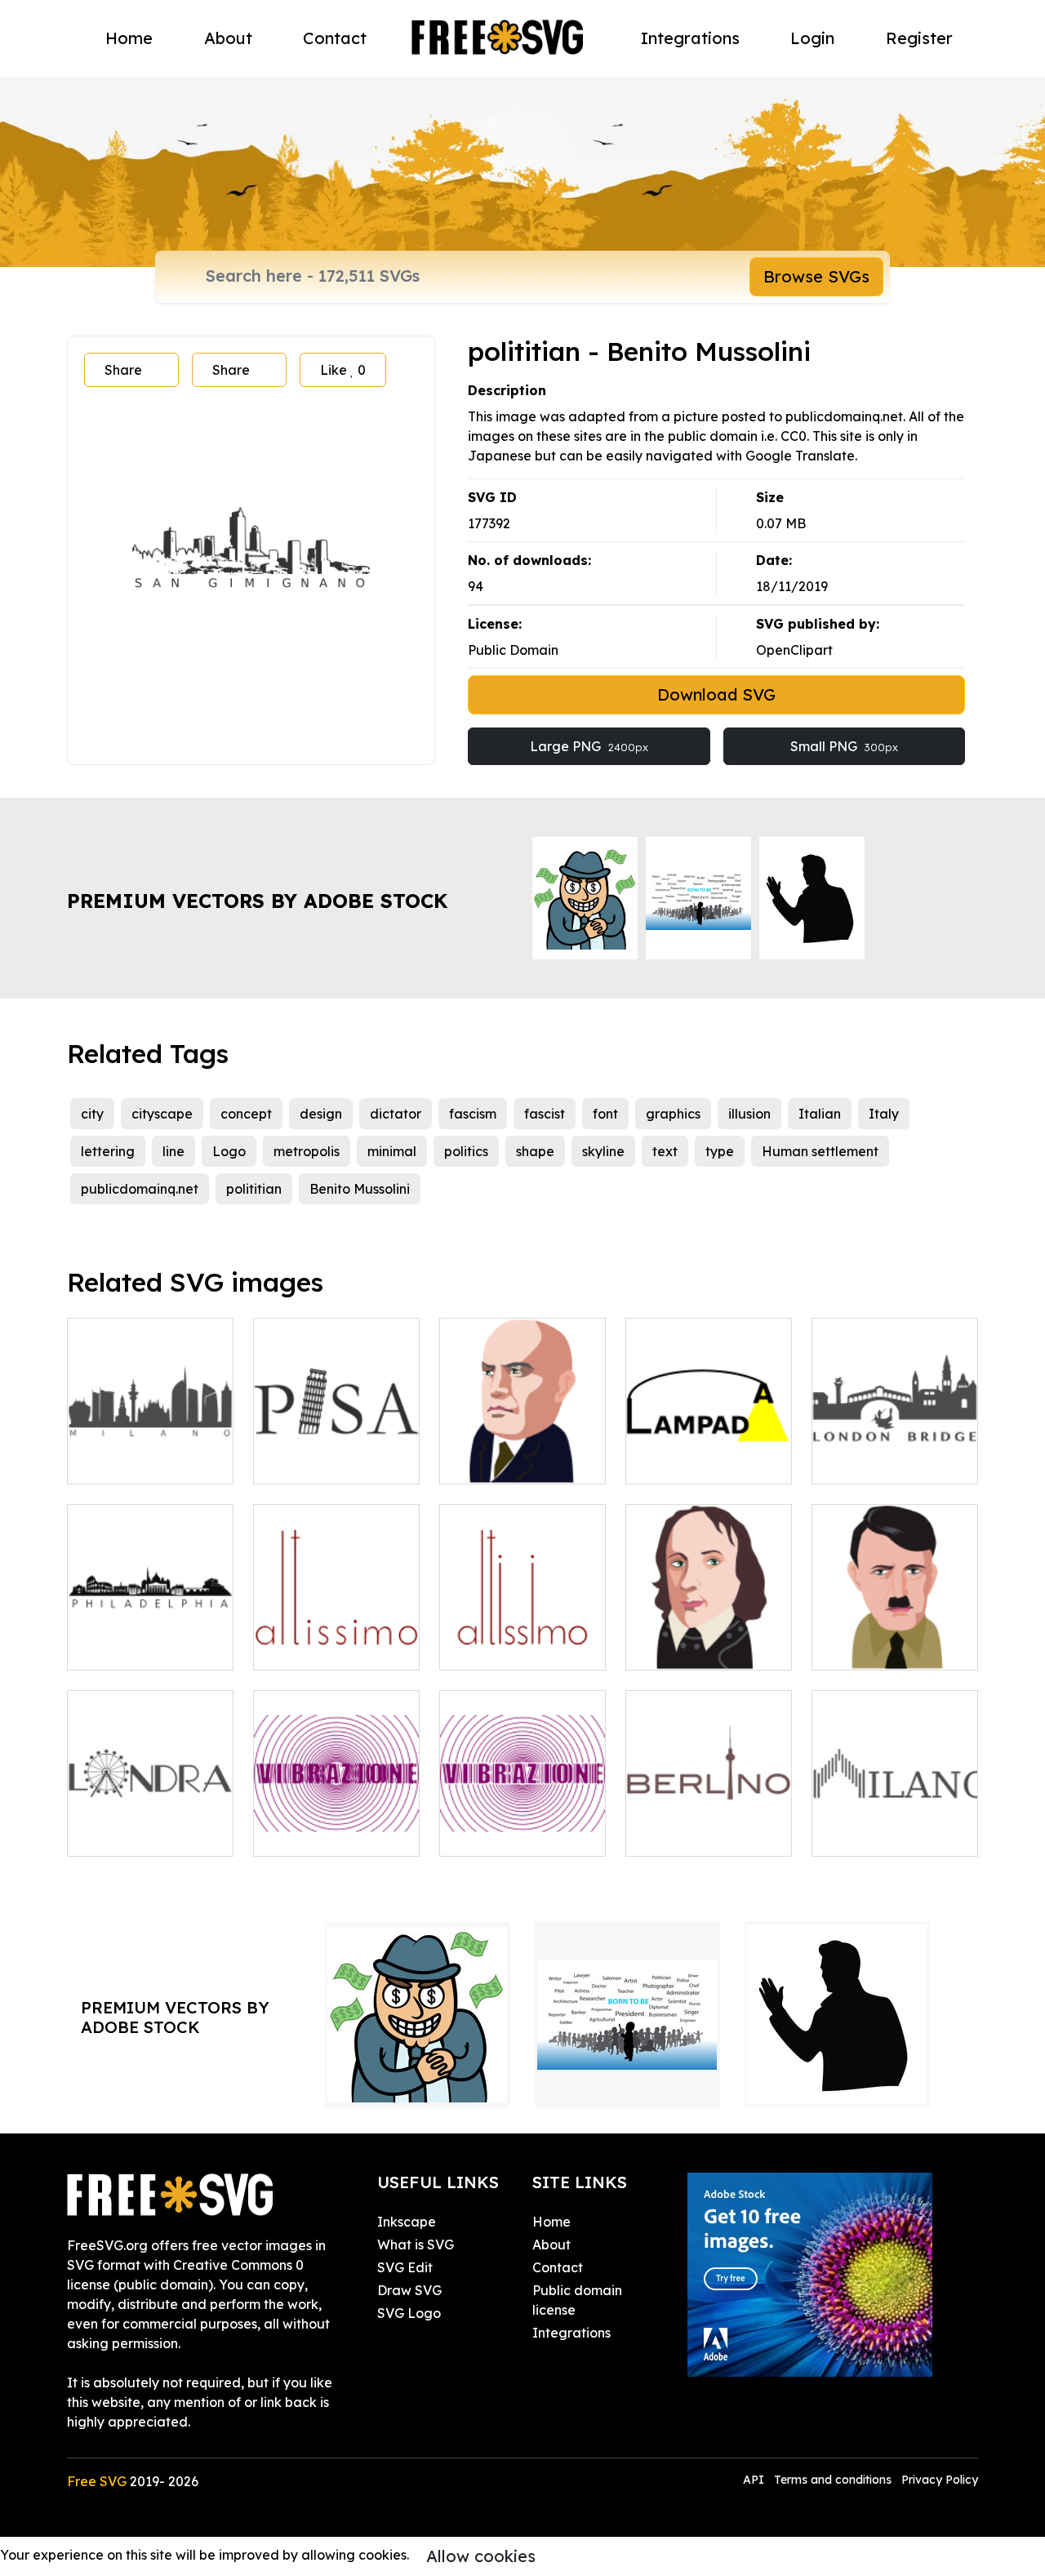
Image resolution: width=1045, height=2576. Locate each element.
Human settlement (820, 1151)
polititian (254, 1189)
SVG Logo (409, 2313)
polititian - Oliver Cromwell (709, 1638)
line (173, 1151)
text (665, 1151)
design (321, 1114)
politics (466, 1151)
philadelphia (125, 1648)
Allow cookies (481, 2556)
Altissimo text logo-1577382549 (522, 1638)
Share (123, 370)
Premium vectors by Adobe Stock (257, 901)
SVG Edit (405, 2267)
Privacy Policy (940, 2480)
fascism (473, 1114)
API (755, 2480)
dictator (396, 1114)
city (92, 1114)
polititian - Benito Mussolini (151, 1452)
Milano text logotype (895, 1824)
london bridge (874, 1462)
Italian (820, 1114)
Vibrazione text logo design (337, 1824)
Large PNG (589, 746)
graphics (673, 1114)
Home (129, 38)
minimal (392, 1151)
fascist (545, 1114)
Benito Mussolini (360, 1189)
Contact (335, 38)
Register (919, 38)
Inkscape (407, 2222)
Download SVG (716, 694)
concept (246, 1114)
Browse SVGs (816, 276)
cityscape (162, 1114)
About (228, 38)
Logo (229, 1151)
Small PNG (844, 746)
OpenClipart (794, 650)
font (605, 1114)
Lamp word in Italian (709, 1452)
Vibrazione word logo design (523, 1824)
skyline (603, 1151)
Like (343, 370)
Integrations (690, 38)
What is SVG (416, 2245)
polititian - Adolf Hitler (895, 1638)
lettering (108, 1151)
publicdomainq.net (140, 1189)
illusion (749, 1114)
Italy (884, 1114)
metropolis (307, 1151)
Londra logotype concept (151, 1824)
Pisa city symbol (321, 1462)
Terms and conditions (833, 2480)
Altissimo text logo (329, 1648)
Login (812, 38)
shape (535, 1151)
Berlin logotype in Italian (709, 1824)
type (720, 1151)
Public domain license (577, 2300)
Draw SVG (409, 2290)
